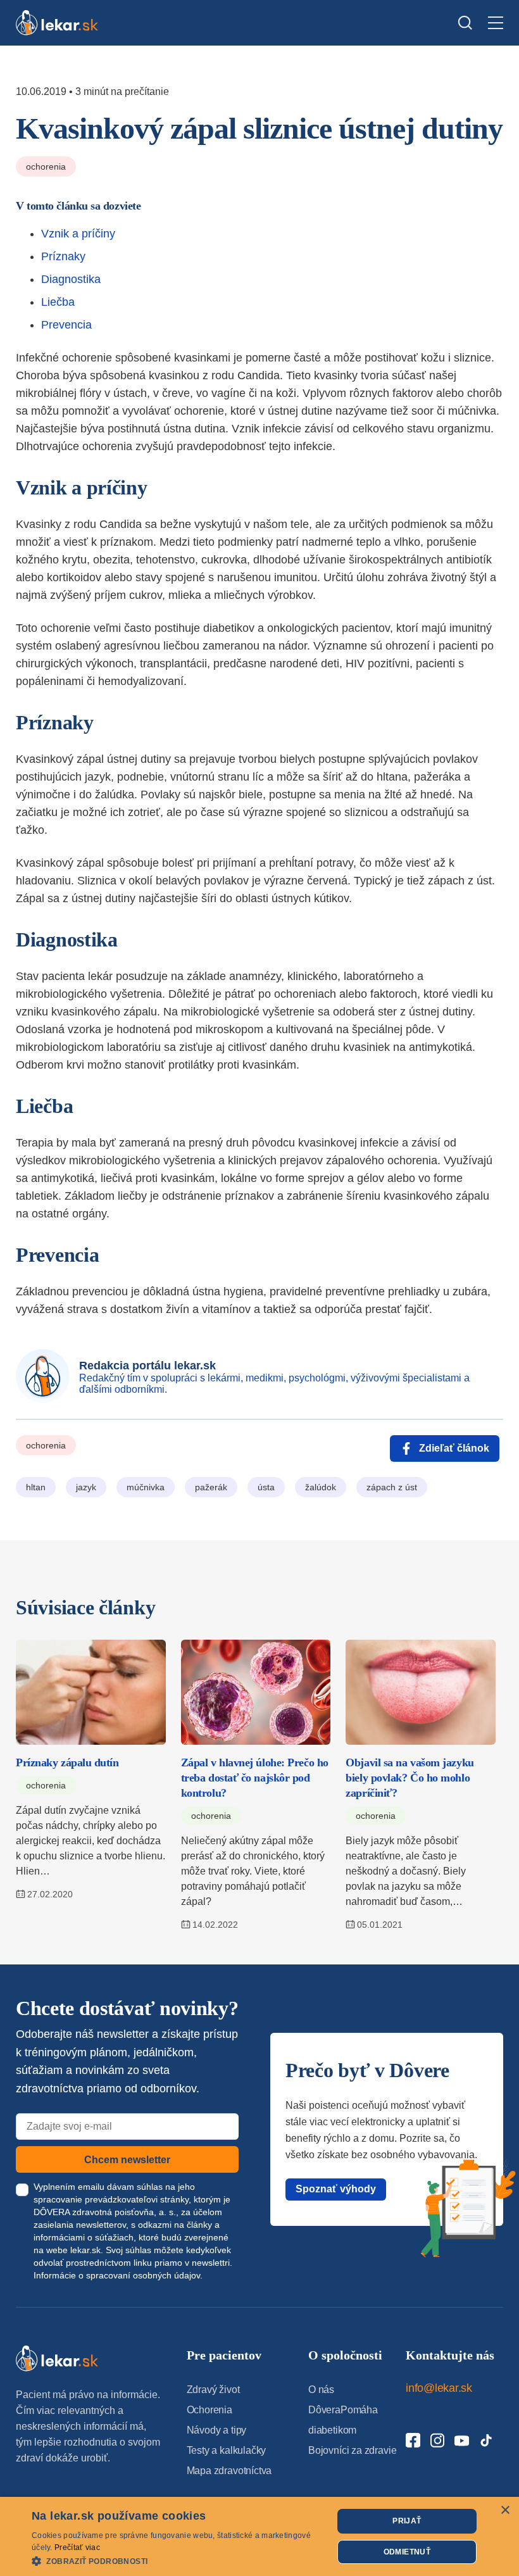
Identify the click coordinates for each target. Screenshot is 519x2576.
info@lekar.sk (439, 2388)
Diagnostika (71, 279)
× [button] (505, 2510)
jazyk (86, 1487)
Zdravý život (213, 2390)
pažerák (211, 1487)
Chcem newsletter (127, 2160)
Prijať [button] (407, 2521)
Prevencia (66, 325)
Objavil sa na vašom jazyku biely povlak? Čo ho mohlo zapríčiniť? (410, 1778)
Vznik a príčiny (78, 234)
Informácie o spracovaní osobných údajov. (118, 2275)
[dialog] (259, 2536)
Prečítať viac (77, 2548)
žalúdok (321, 1487)
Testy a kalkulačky (227, 2450)
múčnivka (146, 1487)
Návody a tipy (217, 2430)
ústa (266, 1487)
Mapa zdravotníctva (229, 2471)
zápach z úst (392, 1487)
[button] (178, 2560)
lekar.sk (85, 2250)
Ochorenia (46, 166)
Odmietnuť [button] (407, 2552)
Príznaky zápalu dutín (67, 1762)
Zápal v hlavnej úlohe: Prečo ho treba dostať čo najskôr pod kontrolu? (255, 1778)
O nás (321, 2390)
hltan (36, 1487)
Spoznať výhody (336, 2189)
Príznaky (63, 256)
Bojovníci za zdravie (352, 2450)
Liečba (58, 302)
